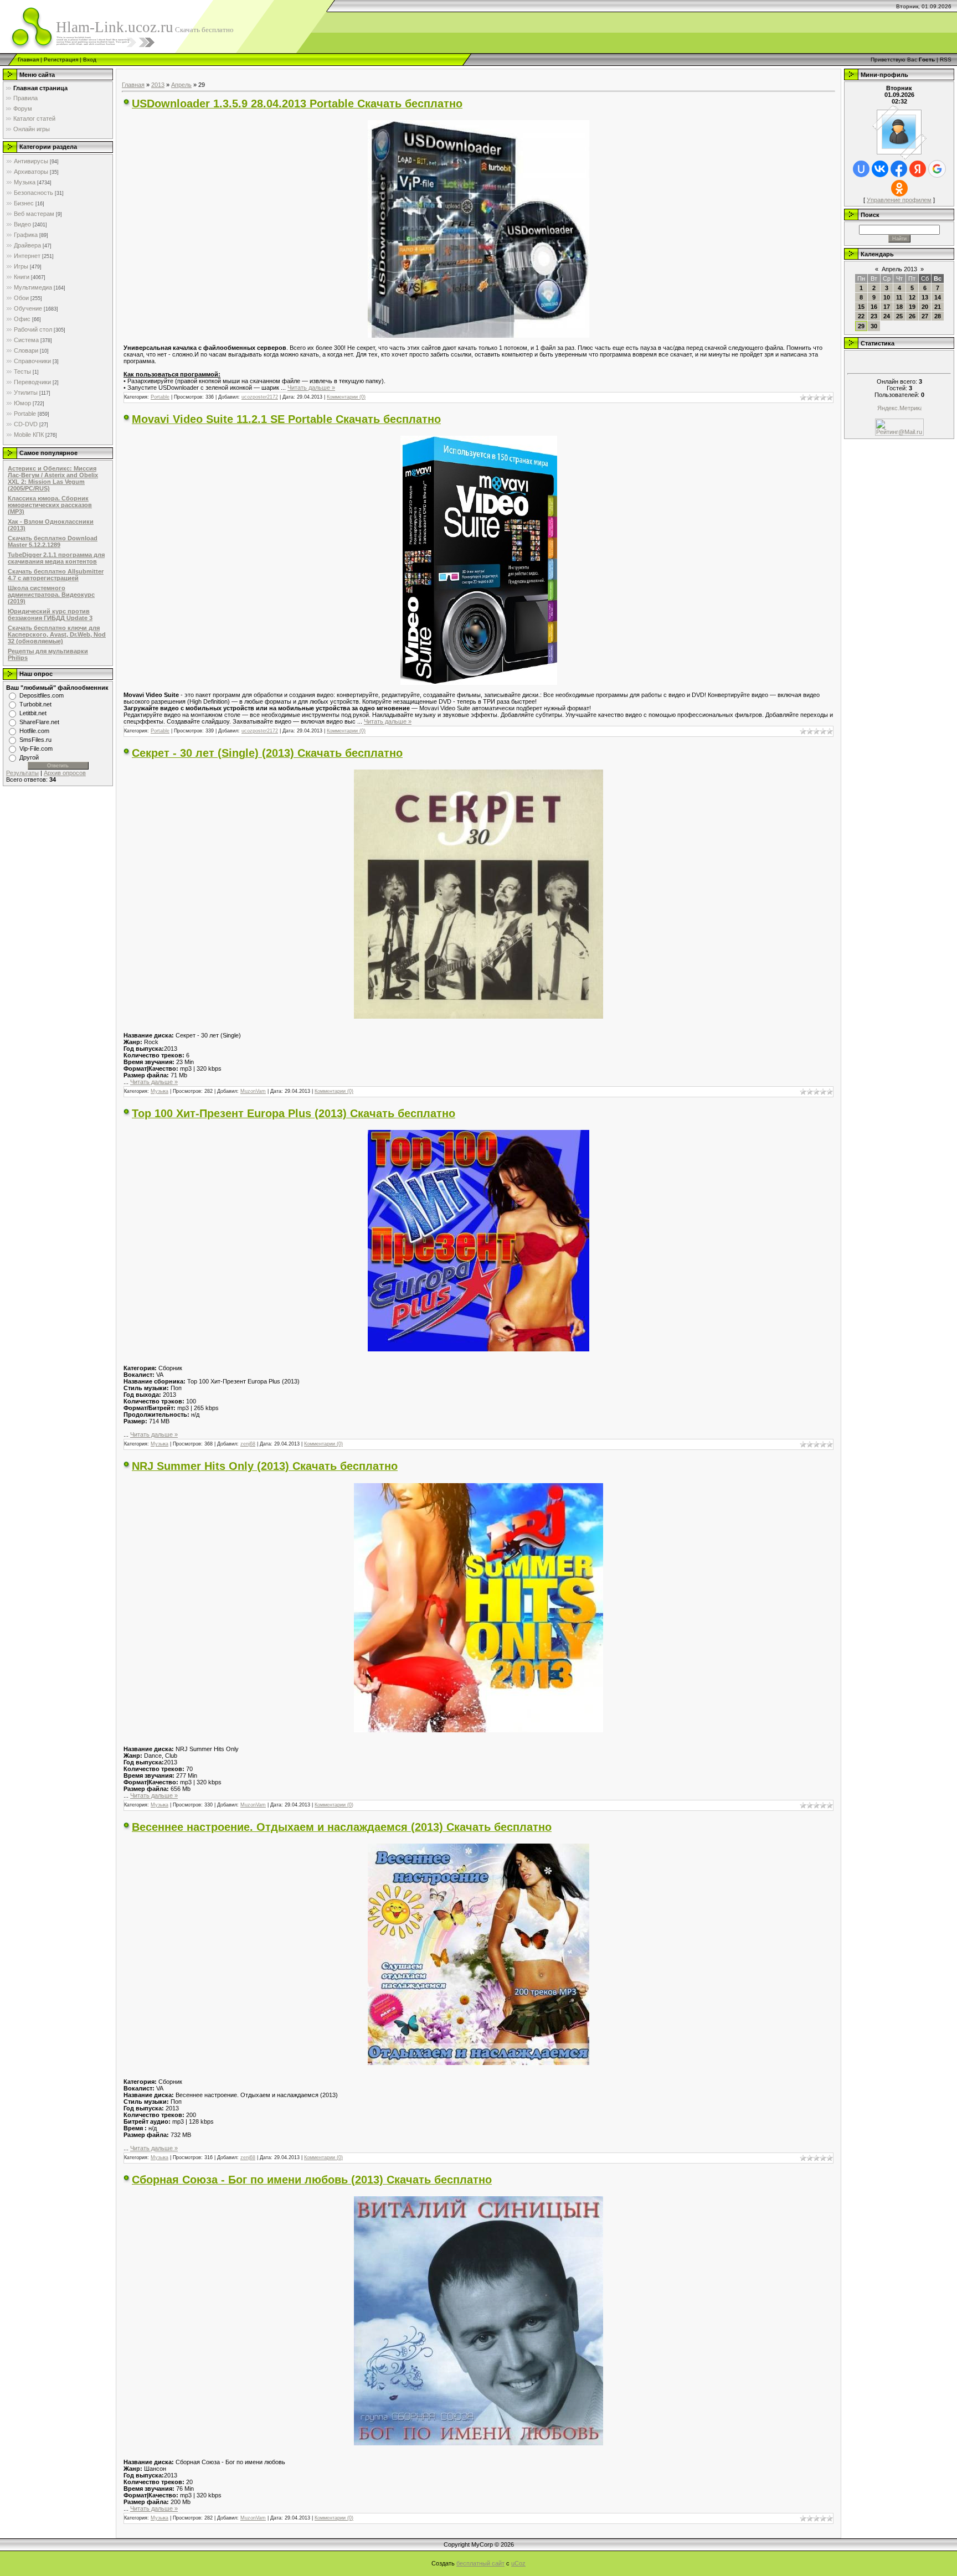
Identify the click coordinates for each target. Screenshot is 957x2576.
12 (912, 297)
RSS (946, 60)
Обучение (28, 308)
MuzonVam (253, 1091)
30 (874, 326)
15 (861, 307)
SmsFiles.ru (35, 740)
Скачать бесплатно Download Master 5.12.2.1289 (53, 541)
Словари (26, 350)
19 (912, 307)
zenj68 (248, 1444)
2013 (158, 85)
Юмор (22, 403)
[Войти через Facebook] (899, 169)
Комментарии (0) (346, 397)
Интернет (27, 256)
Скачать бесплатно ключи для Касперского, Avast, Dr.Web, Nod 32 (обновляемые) (57, 634)
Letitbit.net (33, 713)
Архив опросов (65, 773)
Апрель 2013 (899, 269)
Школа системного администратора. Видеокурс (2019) (51, 595)
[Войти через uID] (861, 169)
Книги (22, 277)
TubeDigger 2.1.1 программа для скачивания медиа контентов (56, 558)
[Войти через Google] (937, 169)
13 (925, 297)
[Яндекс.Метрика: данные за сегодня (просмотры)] (899, 409)
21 (938, 307)
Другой (29, 757)
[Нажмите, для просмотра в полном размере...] (478, 335)
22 (861, 316)
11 (899, 297)
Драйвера (27, 245)
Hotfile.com (34, 731)
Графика (26, 235)
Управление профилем (899, 200)
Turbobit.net (35, 704)
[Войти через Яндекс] (918, 169)
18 (899, 307)
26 (912, 316)
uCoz (518, 2563)
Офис (22, 319)
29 (861, 326)
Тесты (22, 371)
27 (925, 316)
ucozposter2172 (260, 397)
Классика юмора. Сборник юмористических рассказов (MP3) (50, 505)
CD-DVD (26, 424)
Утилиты (26, 393)
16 (874, 307)
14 (938, 297)
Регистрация (61, 60)
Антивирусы (31, 161)
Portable (25, 414)
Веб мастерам (34, 214)
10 (887, 297)
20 (925, 307)
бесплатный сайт (480, 2563)
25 (899, 316)
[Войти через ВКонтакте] (880, 169)
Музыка (25, 182)
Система (26, 340)
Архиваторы (31, 172)
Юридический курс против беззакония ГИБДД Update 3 (50, 615)
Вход (90, 60)
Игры (21, 266)
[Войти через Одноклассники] (899, 188)
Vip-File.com (36, 748)
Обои (21, 298)
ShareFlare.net (39, 722)
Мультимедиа (33, 287)
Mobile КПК (29, 435)
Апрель (181, 85)
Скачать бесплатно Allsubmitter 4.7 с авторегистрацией (56, 575)
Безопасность (34, 193)
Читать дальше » (311, 388)
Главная (28, 60)
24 (887, 316)
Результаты (22, 773)
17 (887, 307)
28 (938, 316)
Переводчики (32, 382)
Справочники (32, 361)
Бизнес (24, 203)
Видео (22, 224)
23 (874, 316)
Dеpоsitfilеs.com (42, 695)
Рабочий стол (33, 329)
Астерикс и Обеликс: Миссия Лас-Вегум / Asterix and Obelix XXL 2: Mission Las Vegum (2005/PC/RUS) (53, 478)
